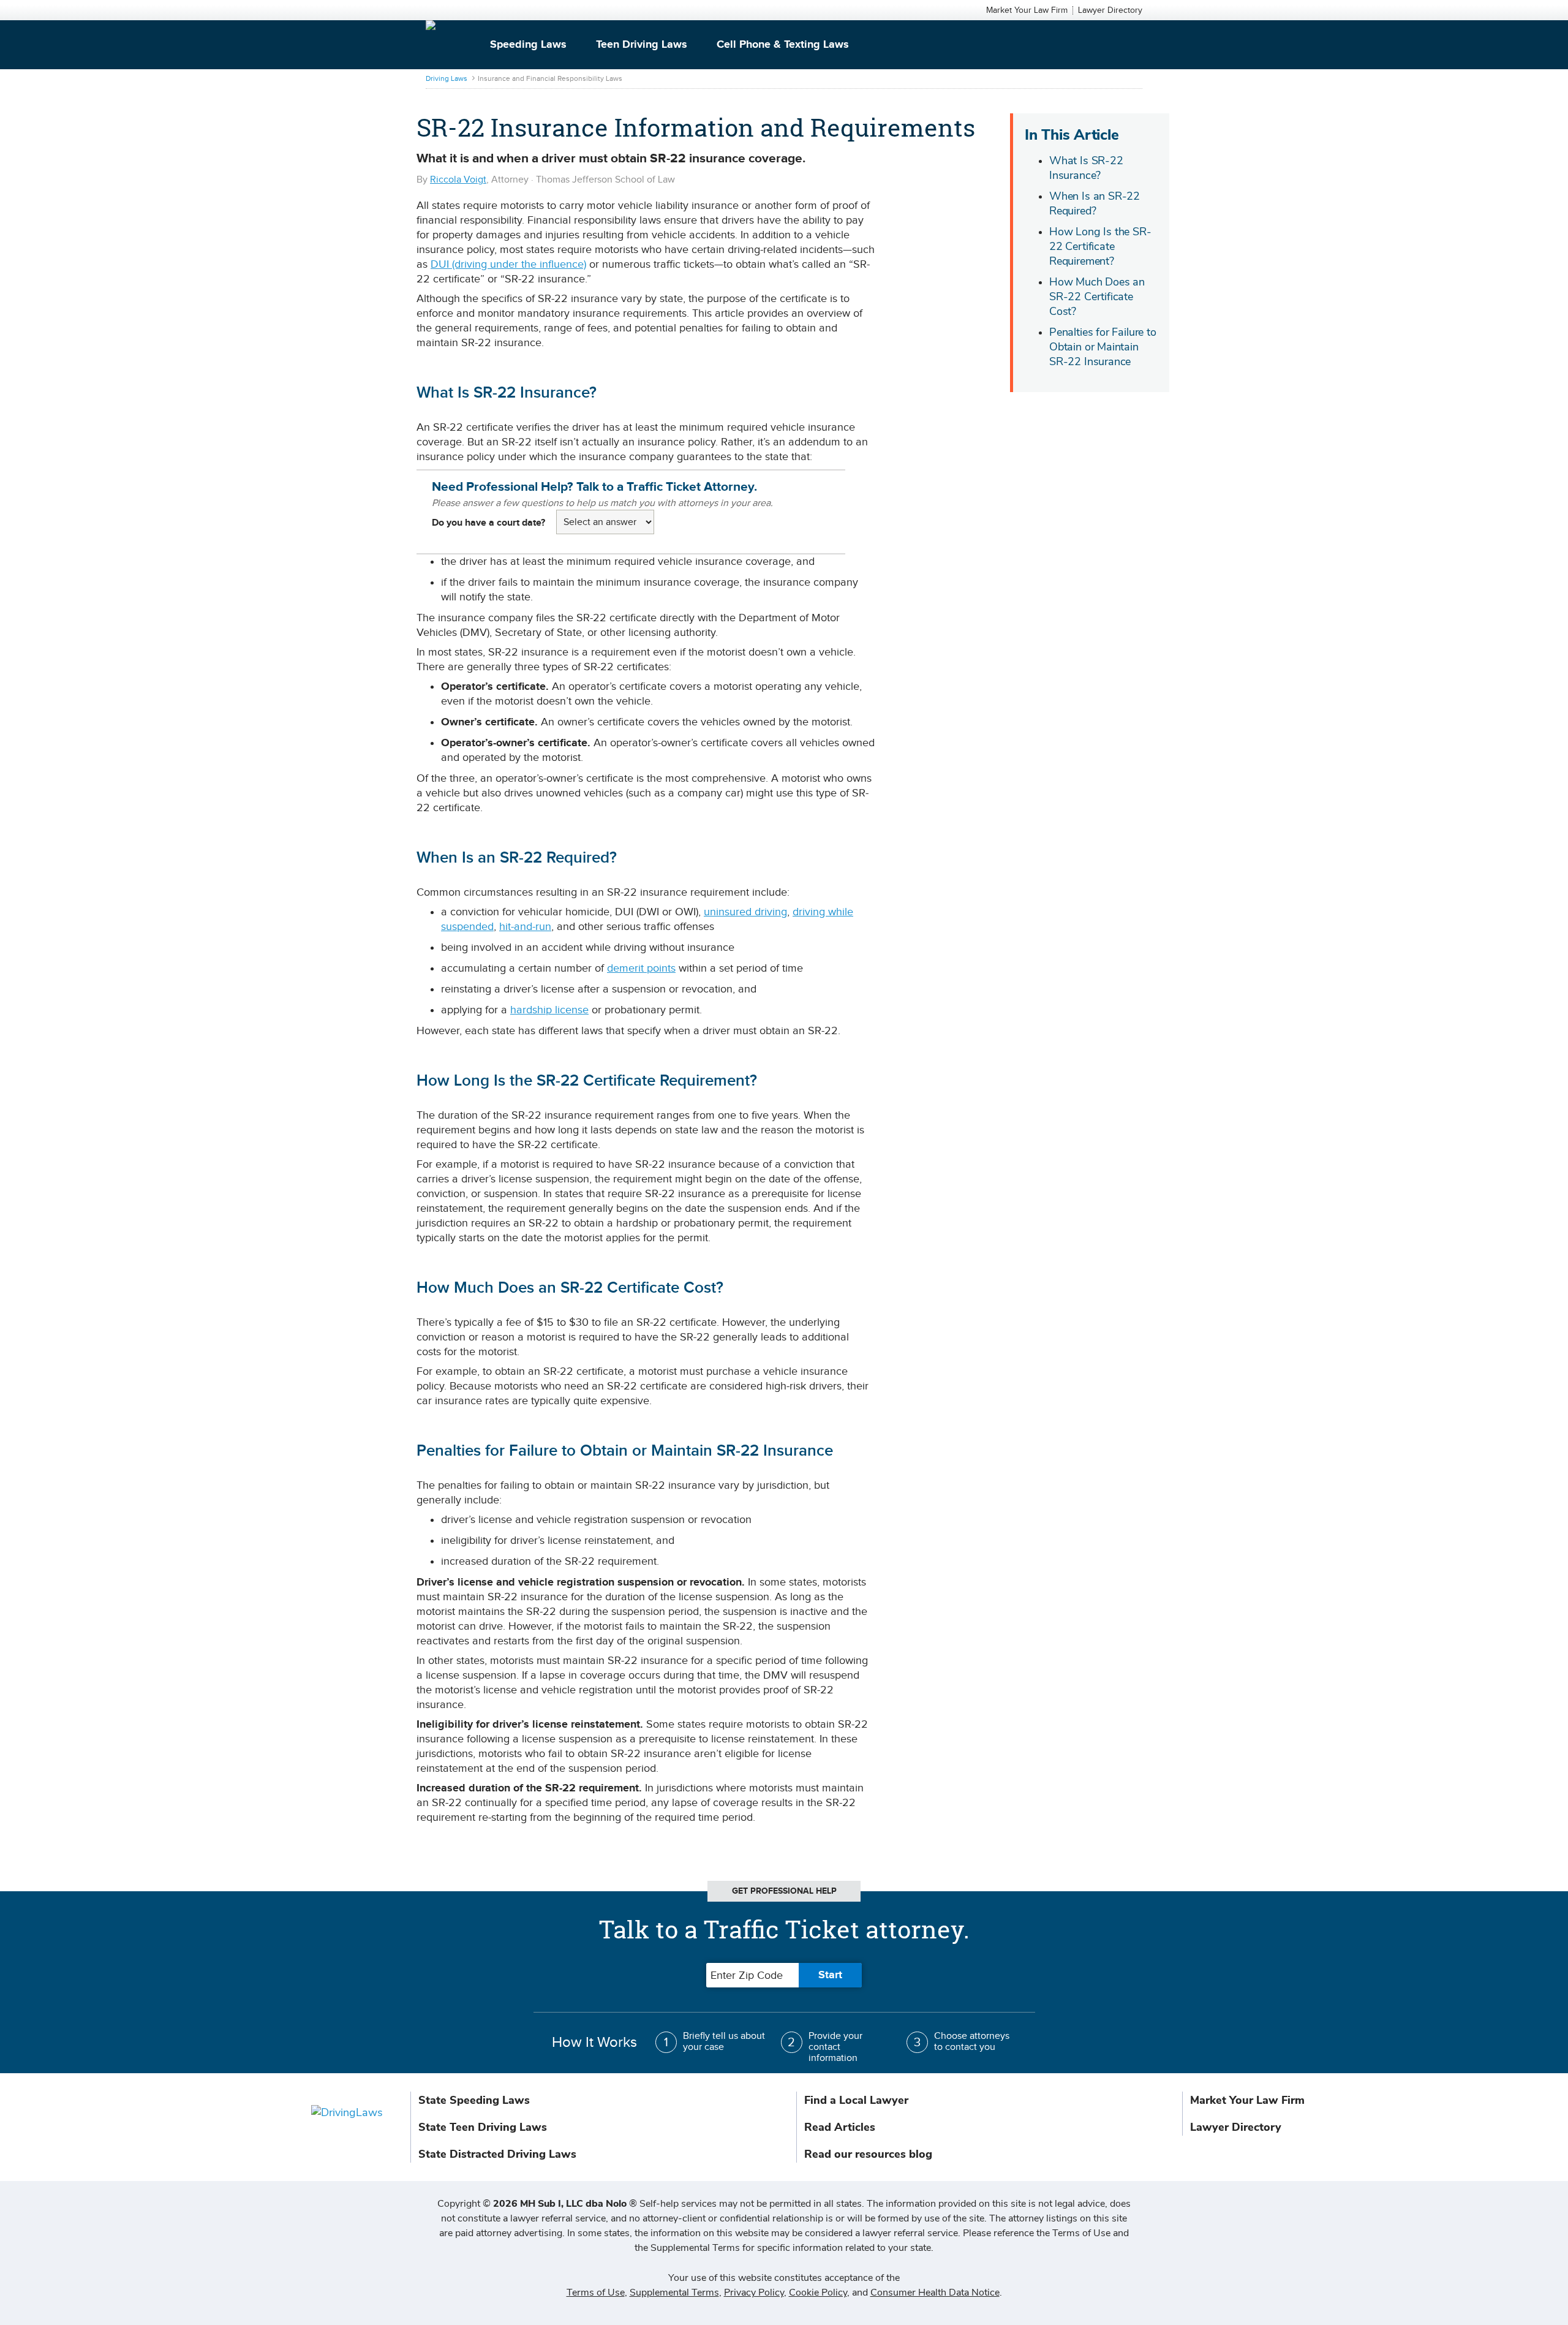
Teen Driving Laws (642, 45)
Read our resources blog (868, 2154)
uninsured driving (745, 912)
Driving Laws (447, 78)
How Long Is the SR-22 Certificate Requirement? (1100, 246)
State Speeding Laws (474, 2100)
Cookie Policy (818, 2293)
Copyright (537, 2204)
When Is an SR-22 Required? (1095, 203)
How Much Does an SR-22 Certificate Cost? (1097, 297)
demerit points (641, 968)
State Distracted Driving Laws (497, 2154)
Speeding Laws (528, 45)
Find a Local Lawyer (856, 2100)
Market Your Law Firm (1027, 10)
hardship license (549, 1010)
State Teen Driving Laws (483, 2127)
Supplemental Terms (674, 2293)
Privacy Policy (754, 2293)
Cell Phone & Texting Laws (783, 45)
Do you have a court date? (488, 523)
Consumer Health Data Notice (935, 2293)
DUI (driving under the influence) (508, 264)
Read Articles (840, 2127)
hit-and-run (525, 927)
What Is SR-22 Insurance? (1086, 168)
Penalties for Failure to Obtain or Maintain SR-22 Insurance (1103, 347)
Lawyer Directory (1110, 10)
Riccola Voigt (458, 180)
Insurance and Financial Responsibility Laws (550, 78)
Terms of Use (596, 2293)
